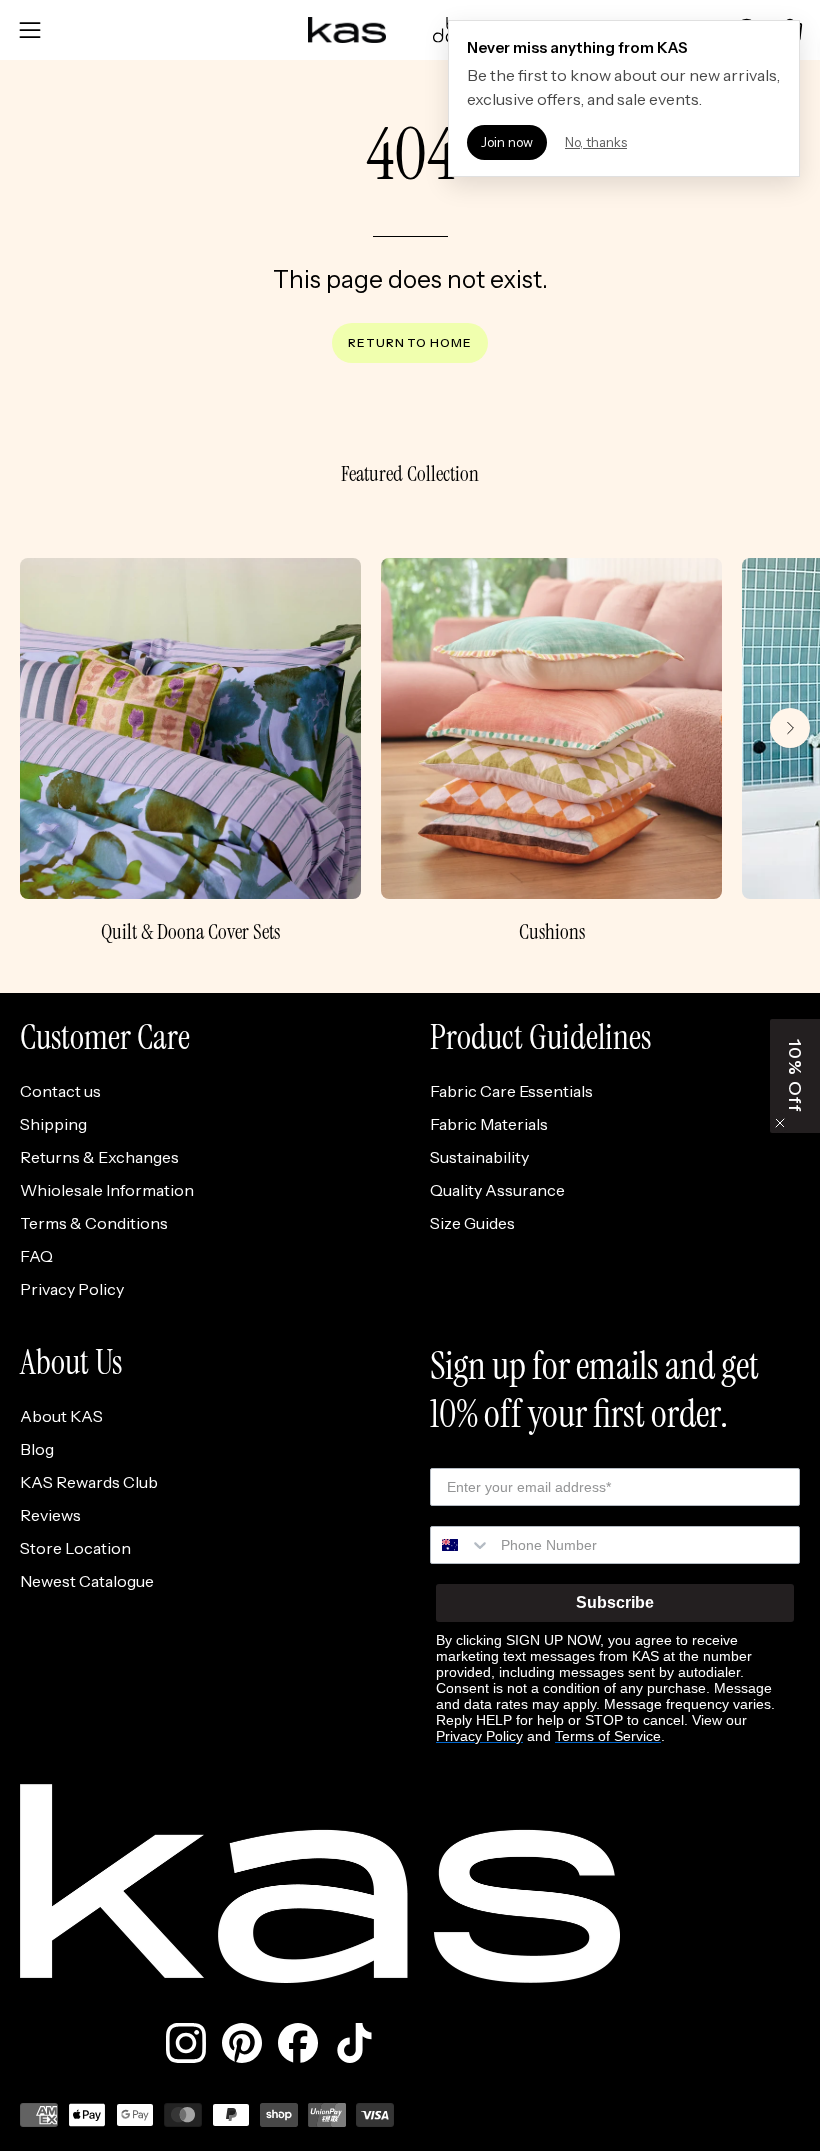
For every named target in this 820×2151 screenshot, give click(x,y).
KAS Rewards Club (89, 1482)
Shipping (53, 1124)
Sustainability (479, 1157)
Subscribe (615, 1602)
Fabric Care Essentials (511, 1091)
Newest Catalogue (87, 1581)
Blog (37, 1449)
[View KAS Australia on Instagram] (186, 2043)
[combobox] (461, 1545)
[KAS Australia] (348, 30)
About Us (71, 1363)
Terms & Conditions (94, 1223)
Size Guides (472, 1223)
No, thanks (596, 142)
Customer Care (105, 1038)
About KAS (61, 1416)
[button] (795, 1076)
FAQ (36, 1256)
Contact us (60, 1091)
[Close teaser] (780, 1123)
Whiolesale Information (107, 1190)
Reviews (50, 1515)
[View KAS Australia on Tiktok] (354, 2043)
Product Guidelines (540, 1038)
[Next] (790, 728)
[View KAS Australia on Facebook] (298, 2043)
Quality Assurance (497, 1190)
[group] (410, 751)
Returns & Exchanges (99, 1157)
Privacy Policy (72, 1289)
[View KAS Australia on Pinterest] (242, 2043)
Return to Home (410, 342)
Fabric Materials (489, 1124)
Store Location (75, 1548)
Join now (507, 142)
